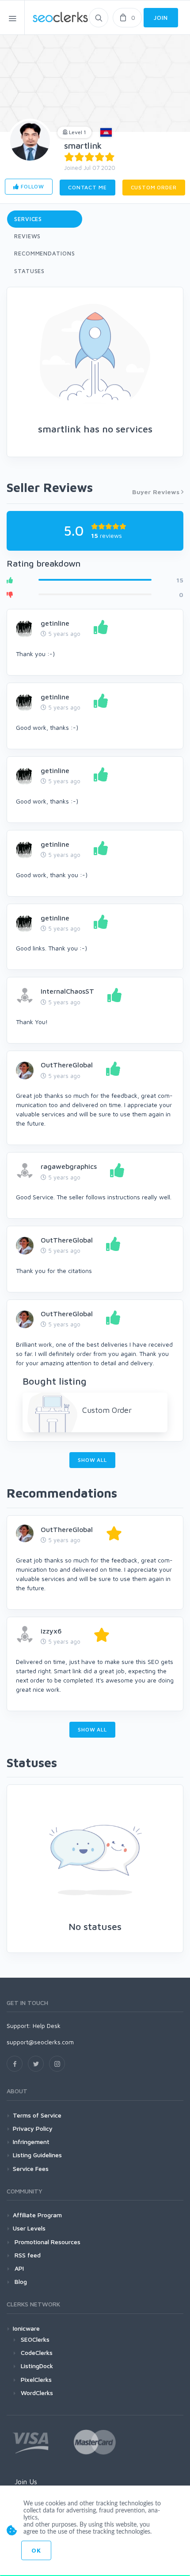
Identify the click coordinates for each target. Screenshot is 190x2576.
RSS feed (27, 2255)
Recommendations (45, 253)
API (18, 2268)
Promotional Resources (47, 2242)
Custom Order (154, 187)
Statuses (29, 271)
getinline (55, 623)
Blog (20, 2281)
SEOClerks (35, 2339)
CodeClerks (37, 2353)
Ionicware (26, 2328)
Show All (92, 1460)
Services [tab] (28, 219)
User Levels (29, 2228)
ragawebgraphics (69, 1166)
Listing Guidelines (37, 2155)
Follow (32, 186)
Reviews (27, 236)
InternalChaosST (67, 991)
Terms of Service (37, 2115)
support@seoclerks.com (40, 2042)
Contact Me (87, 187)
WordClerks (37, 2393)
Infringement (31, 2142)
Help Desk (47, 2026)
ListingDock (37, 2366)
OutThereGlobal (67, 1065)
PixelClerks (36, 2379)
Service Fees (31, 2169)
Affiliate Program (37, 2215)
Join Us (26, 2482)
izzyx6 (51, 1631)
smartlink (83, 145)
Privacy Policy (33, 2128)
